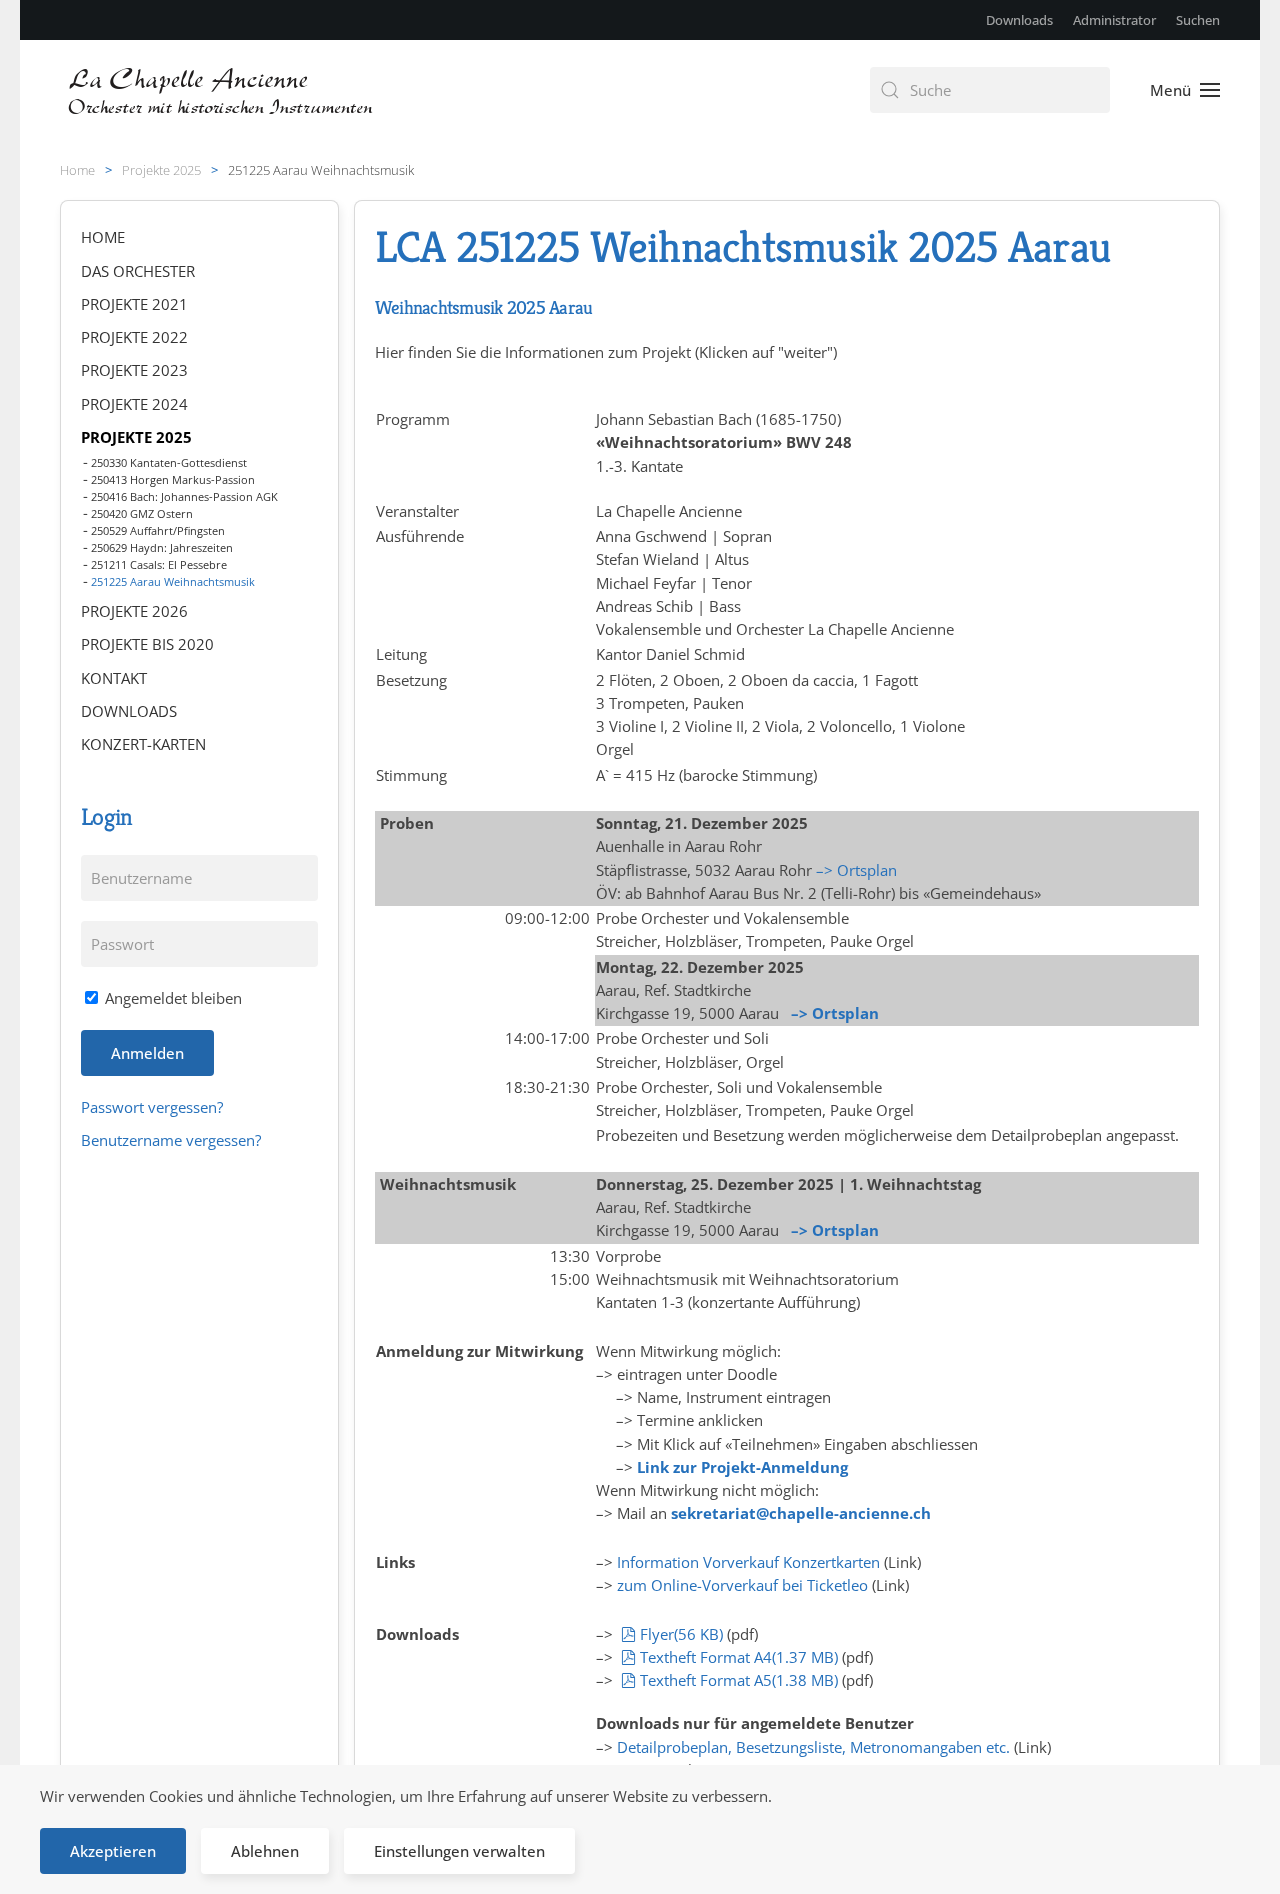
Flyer (681, 1634)
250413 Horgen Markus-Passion (173, 479)
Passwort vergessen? (152, 1107)
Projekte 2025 (136, 437)
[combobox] (990, 90)
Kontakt (114, 678)
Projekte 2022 (134, 337)
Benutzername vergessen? (171, 1140)
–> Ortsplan (856, 870)
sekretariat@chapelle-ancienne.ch (801, 1513)
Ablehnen (265, 1851)
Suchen (1198, 20)
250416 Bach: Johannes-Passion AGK (184, 496)
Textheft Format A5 (738, 1680)
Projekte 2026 (134, 611)
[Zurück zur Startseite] (222, 90)
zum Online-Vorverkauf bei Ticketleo (742, 1585)
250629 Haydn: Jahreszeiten (162, 547)
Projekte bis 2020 (147, 644)
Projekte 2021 (134, 304)
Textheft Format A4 (738, 1657)
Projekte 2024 (134, 404)
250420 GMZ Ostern (142, 513)
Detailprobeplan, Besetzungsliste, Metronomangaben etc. (813, 1747)
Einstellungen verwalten (459, 1851)
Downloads (1019, 20)
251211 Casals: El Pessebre (159, 564)
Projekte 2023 (134, 370)
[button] (1185, 90)
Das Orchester (138, 271)
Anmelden (147, 1053)
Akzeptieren (113, 1851)
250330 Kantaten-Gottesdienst (169, 462)
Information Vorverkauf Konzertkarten (748, 1562)
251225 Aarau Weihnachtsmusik (173, 581)
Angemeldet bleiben (171, 998)
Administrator (1114, 20)
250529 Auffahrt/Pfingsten (158, 530)
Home (103, 237)
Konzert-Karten (143, 744)
